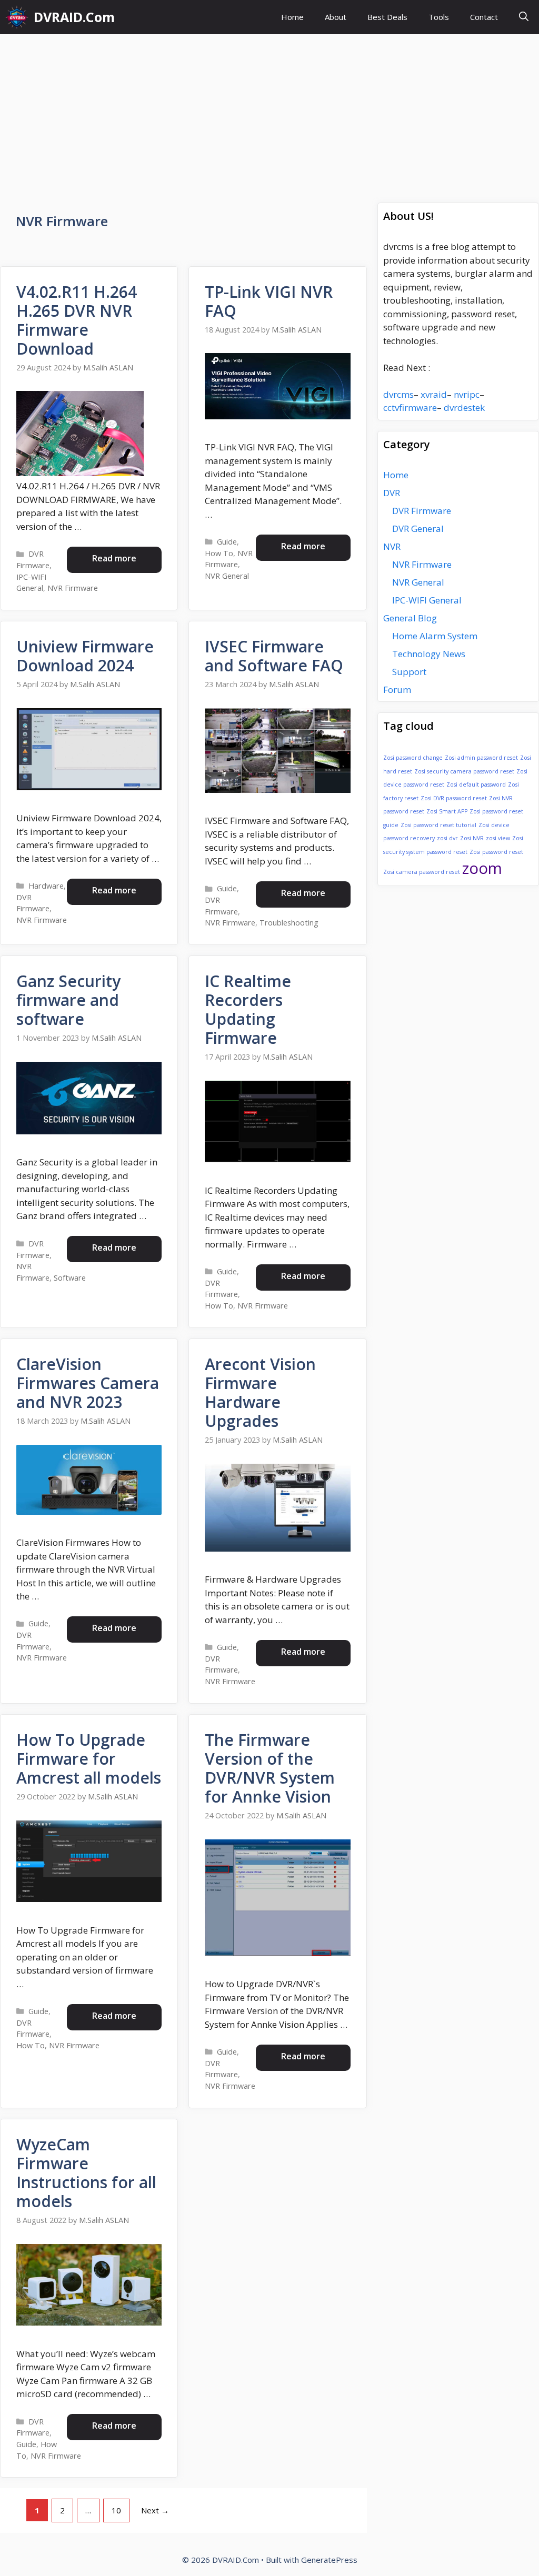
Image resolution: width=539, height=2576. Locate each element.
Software (70, 1278)
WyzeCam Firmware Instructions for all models (86, 2173)
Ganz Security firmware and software (68, 1000)
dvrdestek (464, 407)
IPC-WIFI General (427, 600)
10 (120, 2510)
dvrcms (398, 394)
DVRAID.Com (74, 17)
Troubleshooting (289, 923)
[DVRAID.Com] (17, 17)
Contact (484, 17)
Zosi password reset (496, 852)
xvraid (434, 394)
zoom (482, 868)
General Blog (410, 618)
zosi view (498, 838)
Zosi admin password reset (481, 758)
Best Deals (387, 17)
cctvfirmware (410, 407)
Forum (397, 690)
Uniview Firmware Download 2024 (85, 656)
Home (292, 17)
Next (155, 2510)
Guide (227, 542)
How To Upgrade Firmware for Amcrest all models (89, 1759)
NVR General (227, 576)
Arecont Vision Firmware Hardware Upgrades (260, 1392)
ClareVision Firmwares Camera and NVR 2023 (88, 1383)
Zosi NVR (472, 838)
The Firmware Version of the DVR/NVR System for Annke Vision (270, 1768)
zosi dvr (447, 838)
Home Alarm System (435, 636)
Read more (114, 558)
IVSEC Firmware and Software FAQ (274, 656)
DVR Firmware (422, 511)
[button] (524, 17)
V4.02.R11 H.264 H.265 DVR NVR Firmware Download (77, 320)
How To (219, 553)
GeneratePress (329, 2560)
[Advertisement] (269, 113)
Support (409, 672)
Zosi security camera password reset (464, 771)
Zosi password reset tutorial (438, 825)
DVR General (418, 529)
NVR (392, 546)
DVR (392, 493)
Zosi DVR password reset (454, 798)
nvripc (467, 394)
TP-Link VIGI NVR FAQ (269, 301)
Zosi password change (413, 758)
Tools (439, 17)
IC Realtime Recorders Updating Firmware (248, 1009)
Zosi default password (476, 784)
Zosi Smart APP (447, 811)
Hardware (46, 886)
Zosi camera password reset (422, 872)
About (336, 17)
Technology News (429, 654)
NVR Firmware (73, 588)
